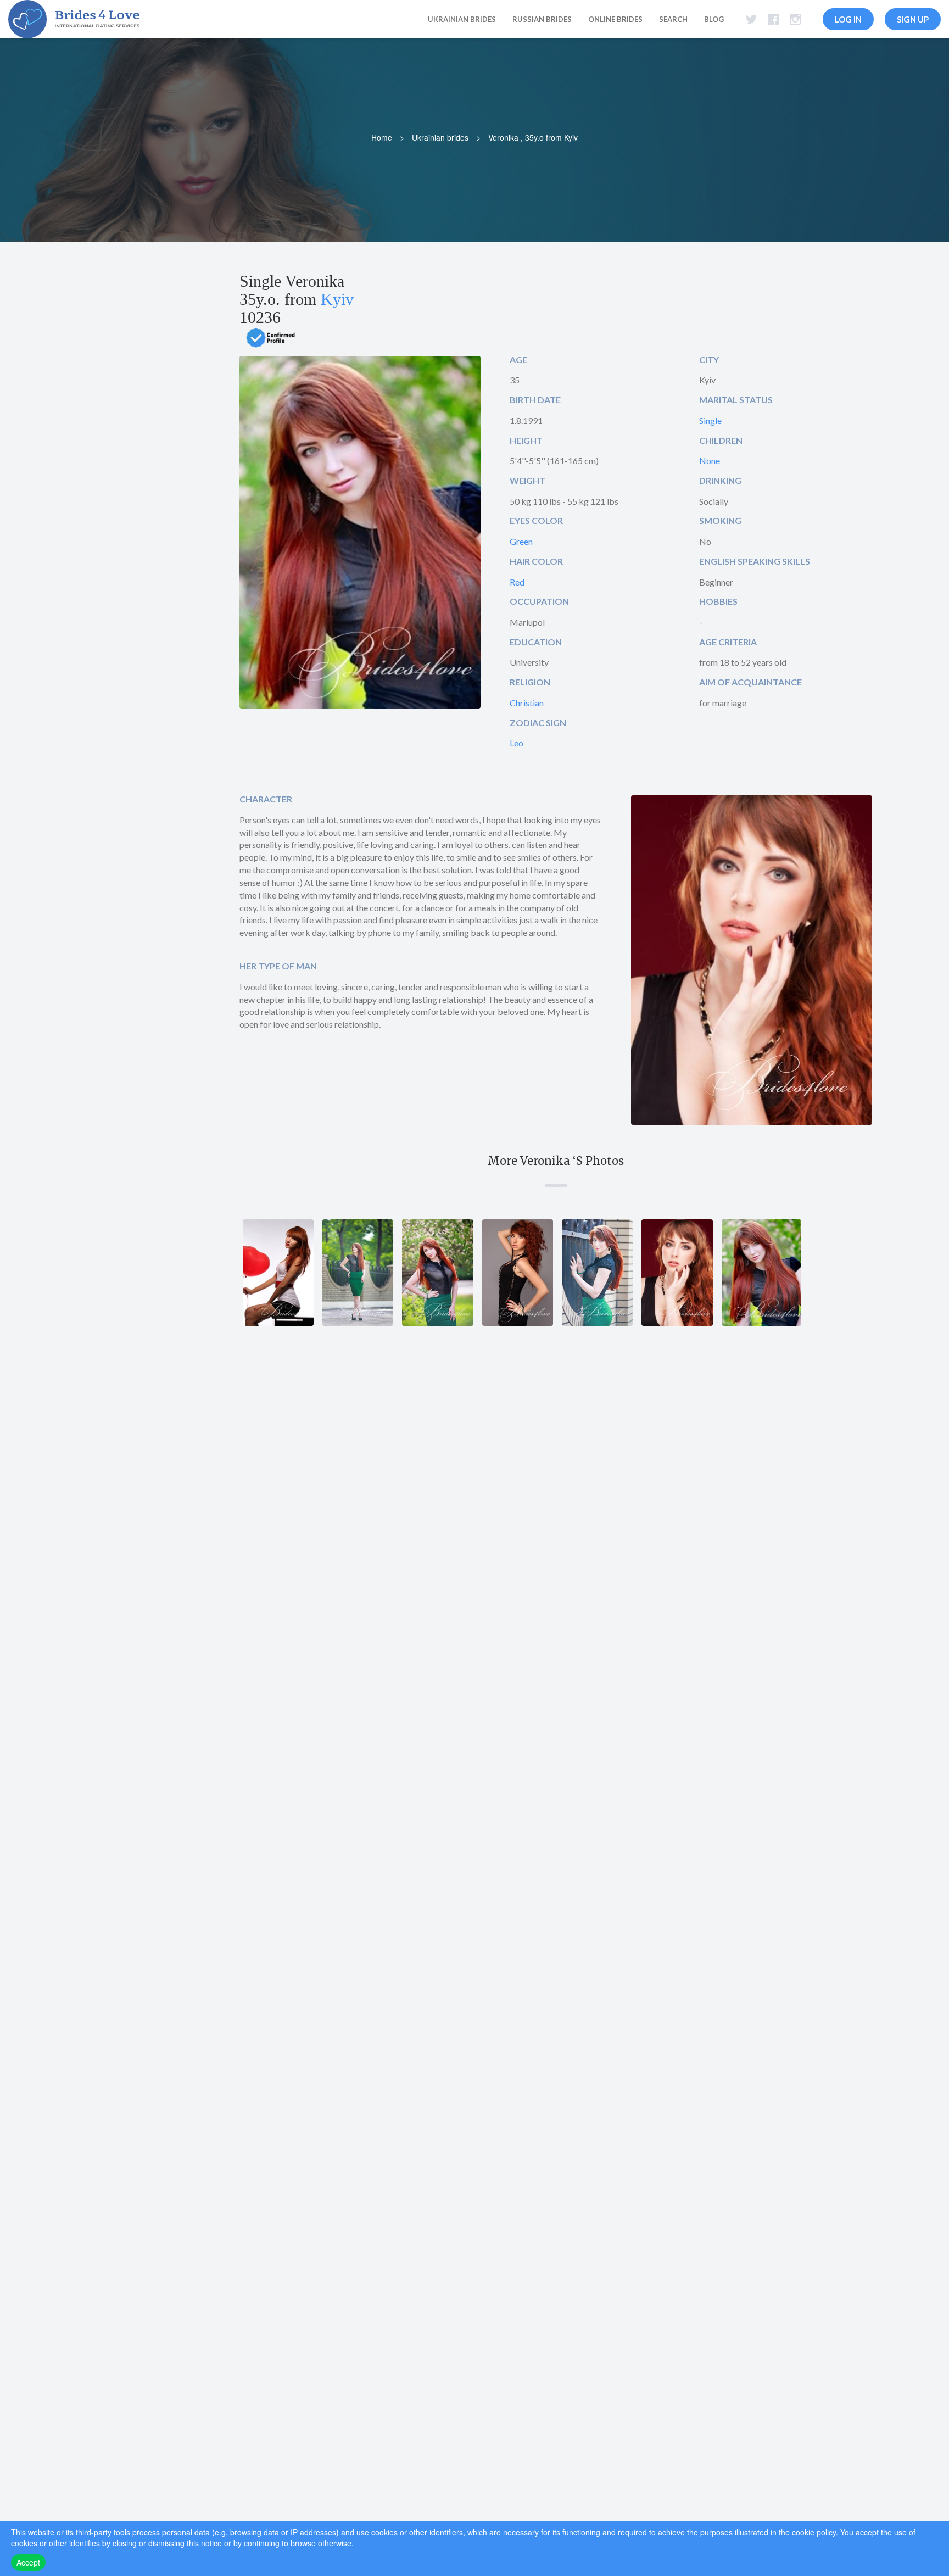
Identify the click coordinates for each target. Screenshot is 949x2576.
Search (673, 19)
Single (710, 420)
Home (382, 137)
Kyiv (337, 299)
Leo (517, 743)
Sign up (913, 19)
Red (517, 582)
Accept (28, 2562)
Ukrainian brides (440, 137)
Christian (527, 703)
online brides (615, 19)
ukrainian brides (462, 19)
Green (521, 541)
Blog (714, 19)
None (710, 461)
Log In (848, 19)
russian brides (542, 19)
